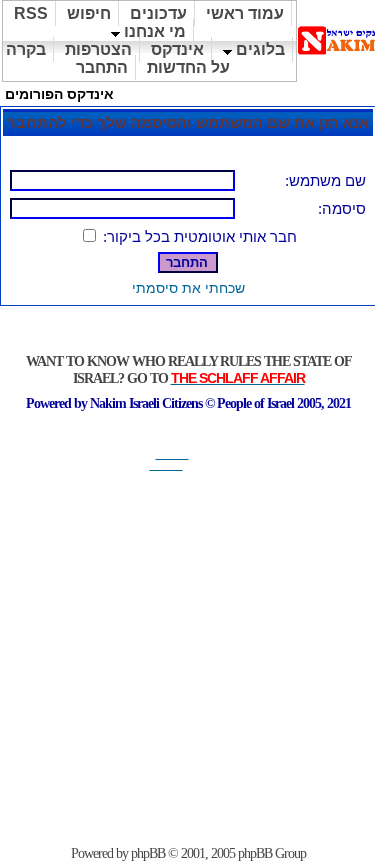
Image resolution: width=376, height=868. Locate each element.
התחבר (102, 67)
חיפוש (89, 13)
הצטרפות (98, 49)
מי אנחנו (153, 31)
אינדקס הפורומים (59, 94)
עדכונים (158, 13)
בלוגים (258, 49)
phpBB (148, 853)
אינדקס (177, 49)
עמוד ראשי (245, 13)
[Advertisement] (188, 658)
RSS (31, 13)
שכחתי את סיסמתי (188, 288)
